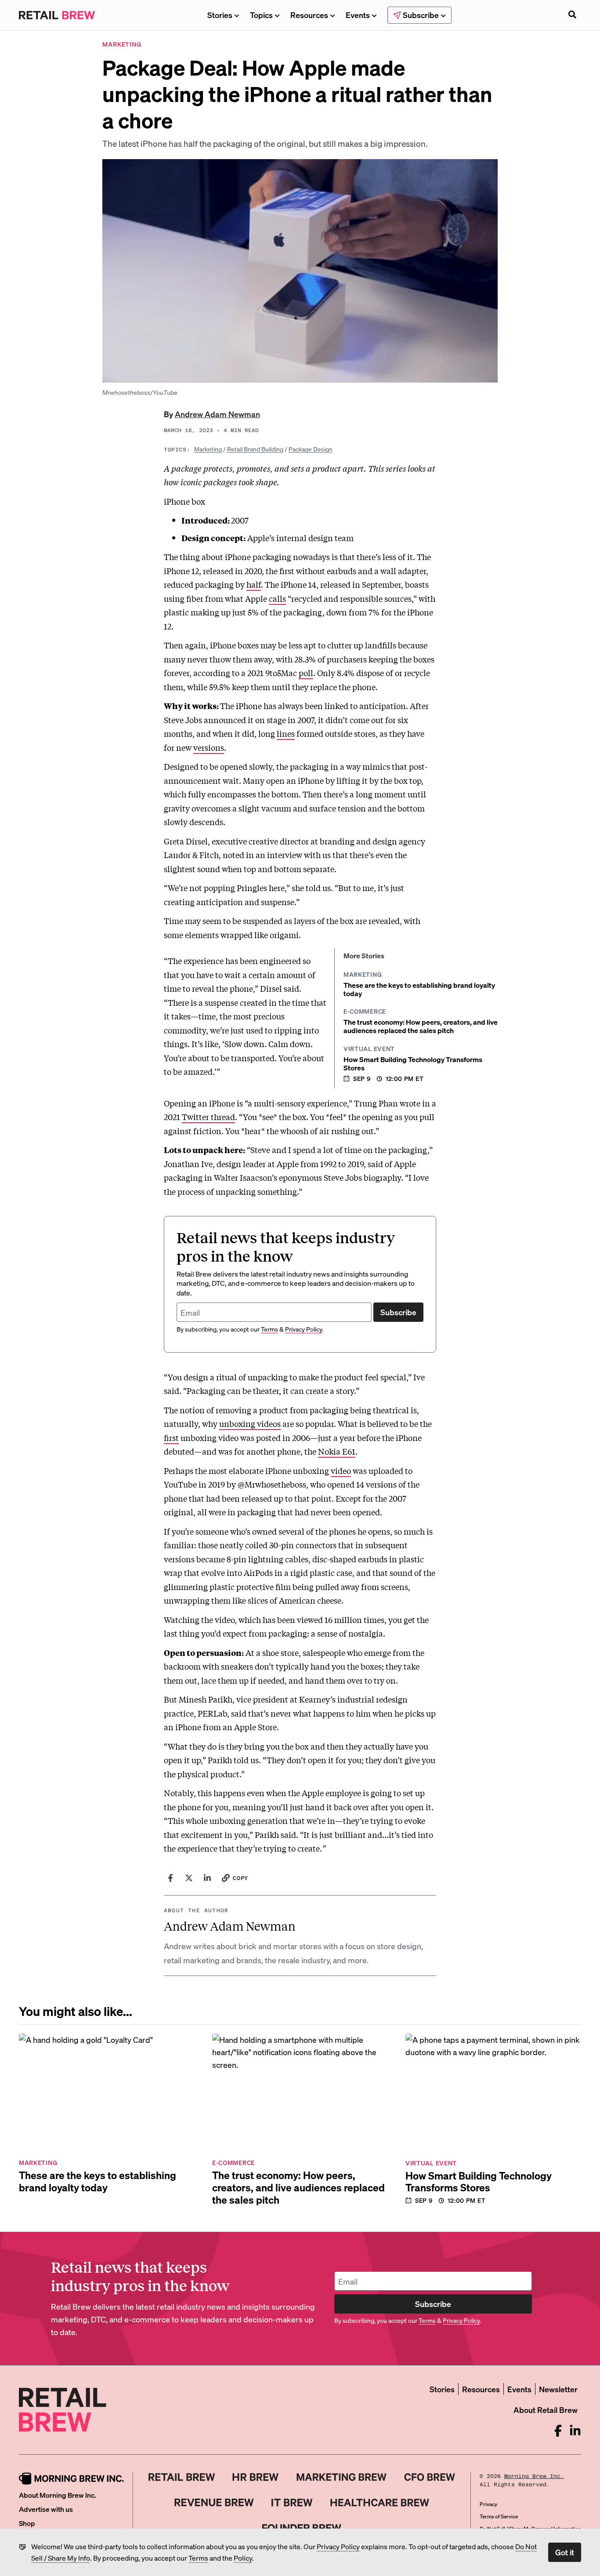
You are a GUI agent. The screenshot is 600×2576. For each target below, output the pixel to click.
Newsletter (558, 2389)
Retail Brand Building (255, 449)
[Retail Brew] (182, 2477)
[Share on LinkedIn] (207, 1878)
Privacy (488, 2504)
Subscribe (398, 1312)
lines (286, 733)
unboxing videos (250, 1423)
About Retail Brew (546, 2410)
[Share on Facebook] (170, 1878)
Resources (309, 15)
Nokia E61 (337, 1451)
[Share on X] (189, 1878)
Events (358, 15)
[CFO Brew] (430, 2477)
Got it (565, 2552)
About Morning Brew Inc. (58, 2495)
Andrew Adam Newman (217, 414)
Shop (27, 2523)
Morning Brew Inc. (534, 2476)
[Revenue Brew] (214, 2503)
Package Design (311, 449)
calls (277, 598)
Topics (261, 15)
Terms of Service (499, 2516)
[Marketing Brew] (342, 2477)
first (171, 1437)
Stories (220, 15)
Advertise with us (46, 2509)
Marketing (208, 449)
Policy (243, 2558)
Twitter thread (208, 1117)
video (341, 1470)
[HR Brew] (255, 2477)
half (254, 584)
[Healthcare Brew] (380, 2503)
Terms (198, 2558)
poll (306, 673)
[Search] (572, 15)
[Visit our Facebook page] (558, 2431)
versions (209, 747)
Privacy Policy (338, 2546)
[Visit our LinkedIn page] (575, 2431)
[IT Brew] (292, 2503)
